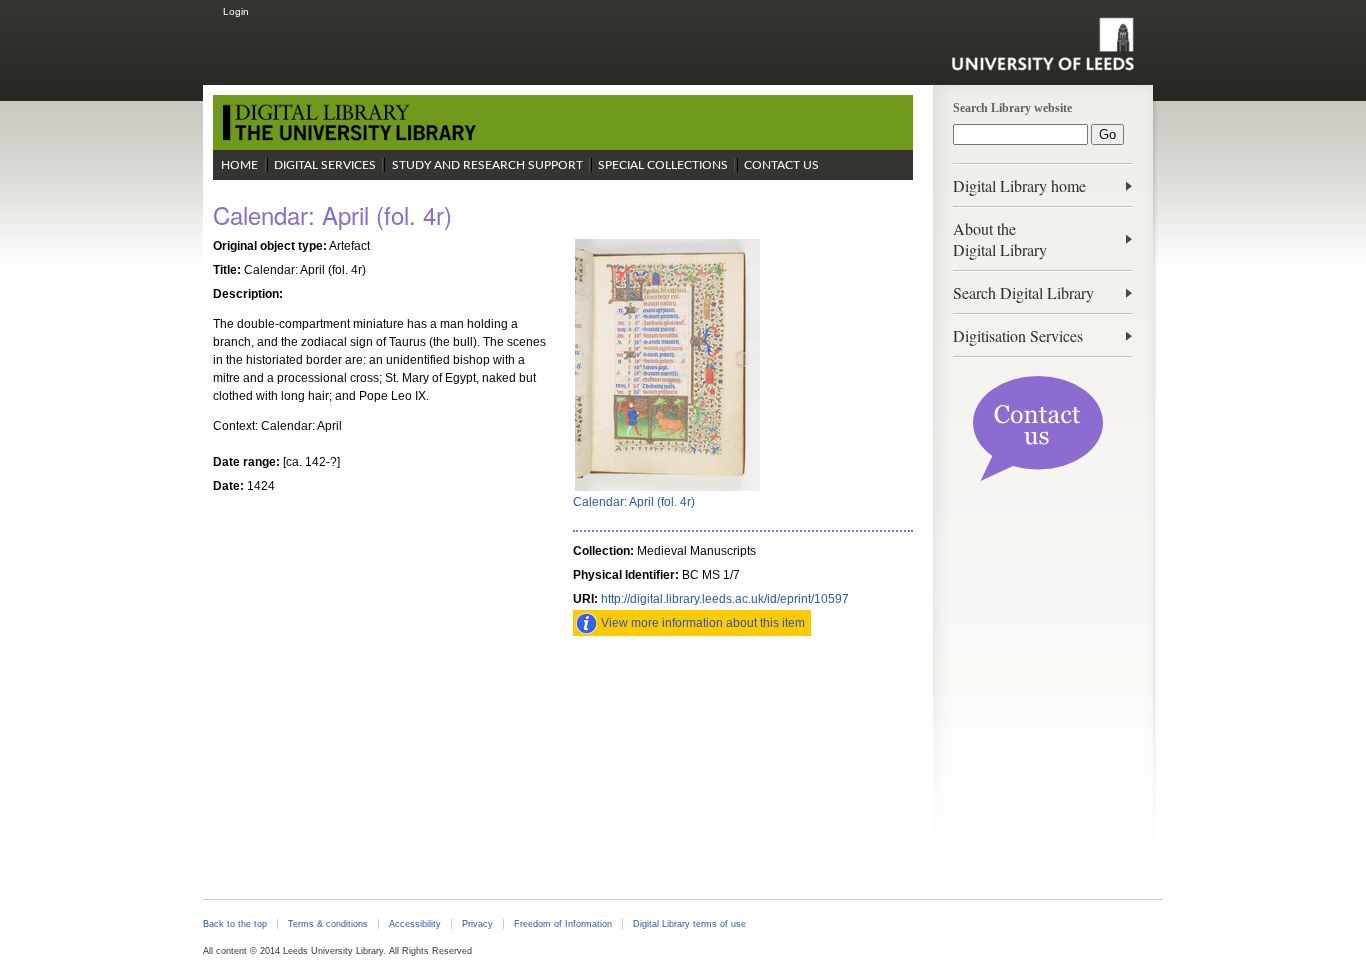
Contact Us (781, 165)
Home (239, 165)
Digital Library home (1019, 185)
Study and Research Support (487, 165)
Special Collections (663, 165)
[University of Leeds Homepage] (1042, 44)
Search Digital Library (1023, 292)
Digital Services (325, 165)
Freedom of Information (563, 924)
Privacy (477, 924)
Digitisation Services (1018, 335)
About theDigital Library (1000, 239)
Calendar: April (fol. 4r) (634, 502)
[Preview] (667, 489)
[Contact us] (1038, 477)
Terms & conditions (328, 924)
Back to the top (235, 924)
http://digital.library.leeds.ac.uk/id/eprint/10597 (725, 599)
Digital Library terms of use (689, 924)
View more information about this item (703, 623)
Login (236, 11)
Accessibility (415, 924)
